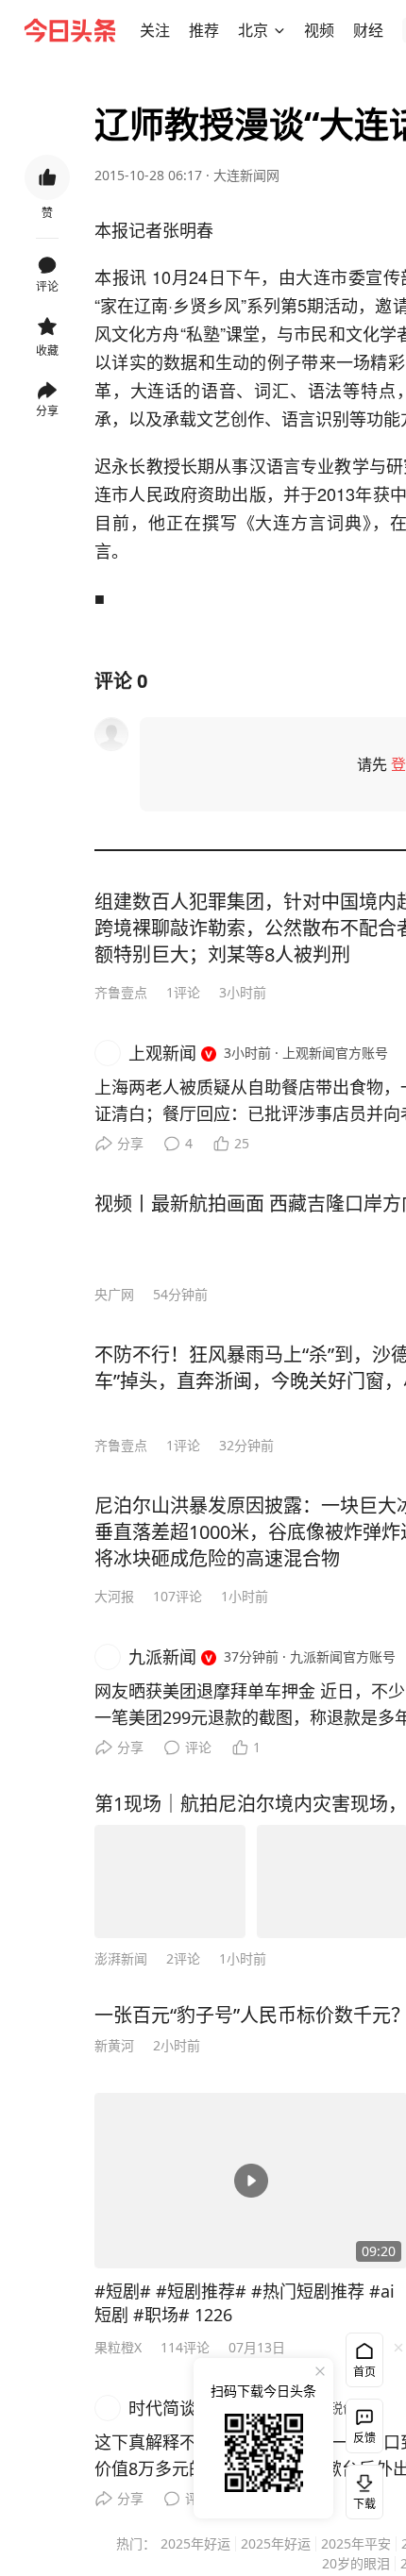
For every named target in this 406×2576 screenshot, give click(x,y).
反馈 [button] (364, 2438)
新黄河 (114, 2045)
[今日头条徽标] (70, 30)
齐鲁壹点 (121, 992)
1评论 (183, 992)
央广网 (114, 1294)
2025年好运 (195, 2543)
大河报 (114, 1596)
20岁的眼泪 (356, 2563)
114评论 (185, 2347)
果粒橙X (118, 2347)
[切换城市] (279, 30)
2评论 (183, 1958)
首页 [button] (364, 2372)
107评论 (178, 1596)
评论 (198, 1747)
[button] (155, 30)
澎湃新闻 (121, 1958)
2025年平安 (356, 2543)
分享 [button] (47, 411)
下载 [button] (361, 2488)
